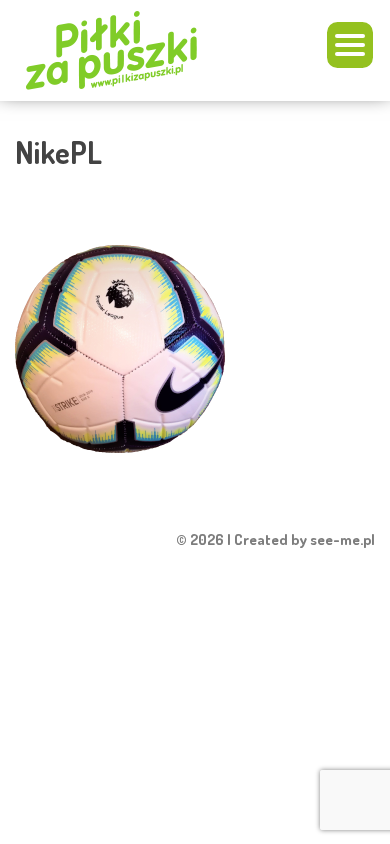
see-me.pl (342, 539)
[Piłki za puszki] (133, 50)
